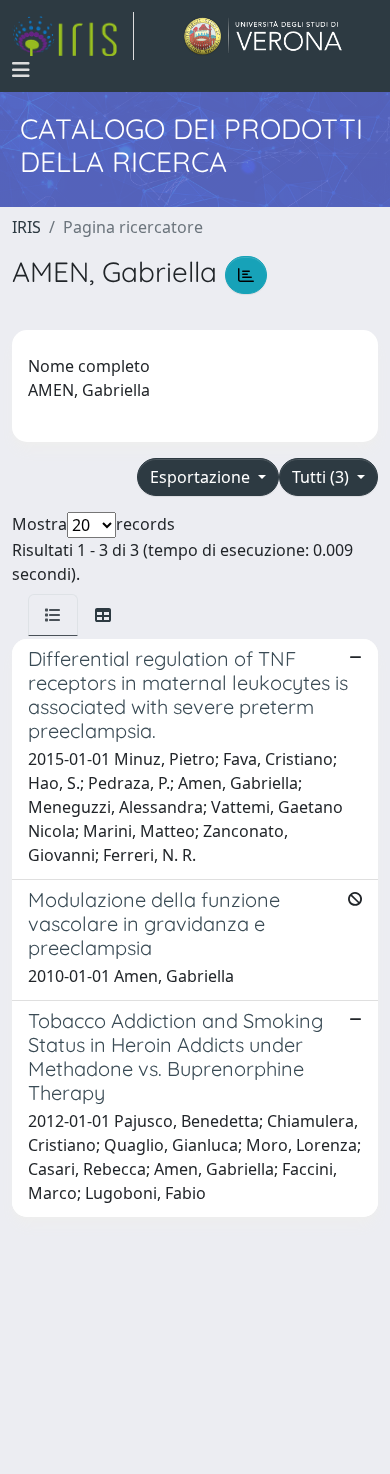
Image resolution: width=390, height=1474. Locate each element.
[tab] (53, 615)
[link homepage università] (263, 36)
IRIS (26, 227)
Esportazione (202, 477)
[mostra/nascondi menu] (21, 70)
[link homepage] (73, 36)
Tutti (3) (322, 477)
